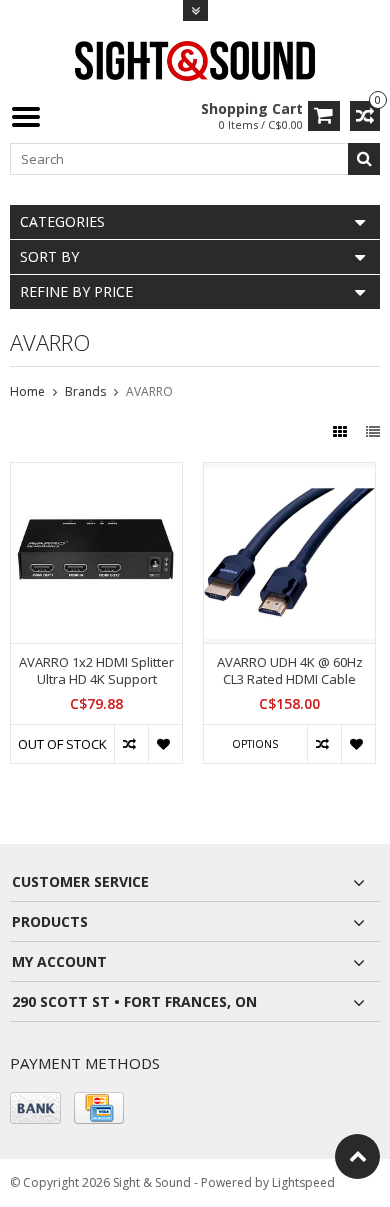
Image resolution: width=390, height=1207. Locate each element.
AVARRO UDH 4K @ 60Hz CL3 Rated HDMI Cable (290, 671)
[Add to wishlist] (165, 744)
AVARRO (149, 391)
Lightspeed (303, 1182)
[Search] (364, 159)
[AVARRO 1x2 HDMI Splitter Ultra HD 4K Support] (96, 473)
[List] (373, 431)
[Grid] (342, 431)
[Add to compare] (131, 744)
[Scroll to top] (357, 1156)
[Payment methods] (35, 1108)
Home (27, 391)
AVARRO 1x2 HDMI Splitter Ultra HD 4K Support (96, 671)
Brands (85, 391)
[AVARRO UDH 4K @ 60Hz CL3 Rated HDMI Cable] (289, 473)
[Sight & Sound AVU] (195, 59)
